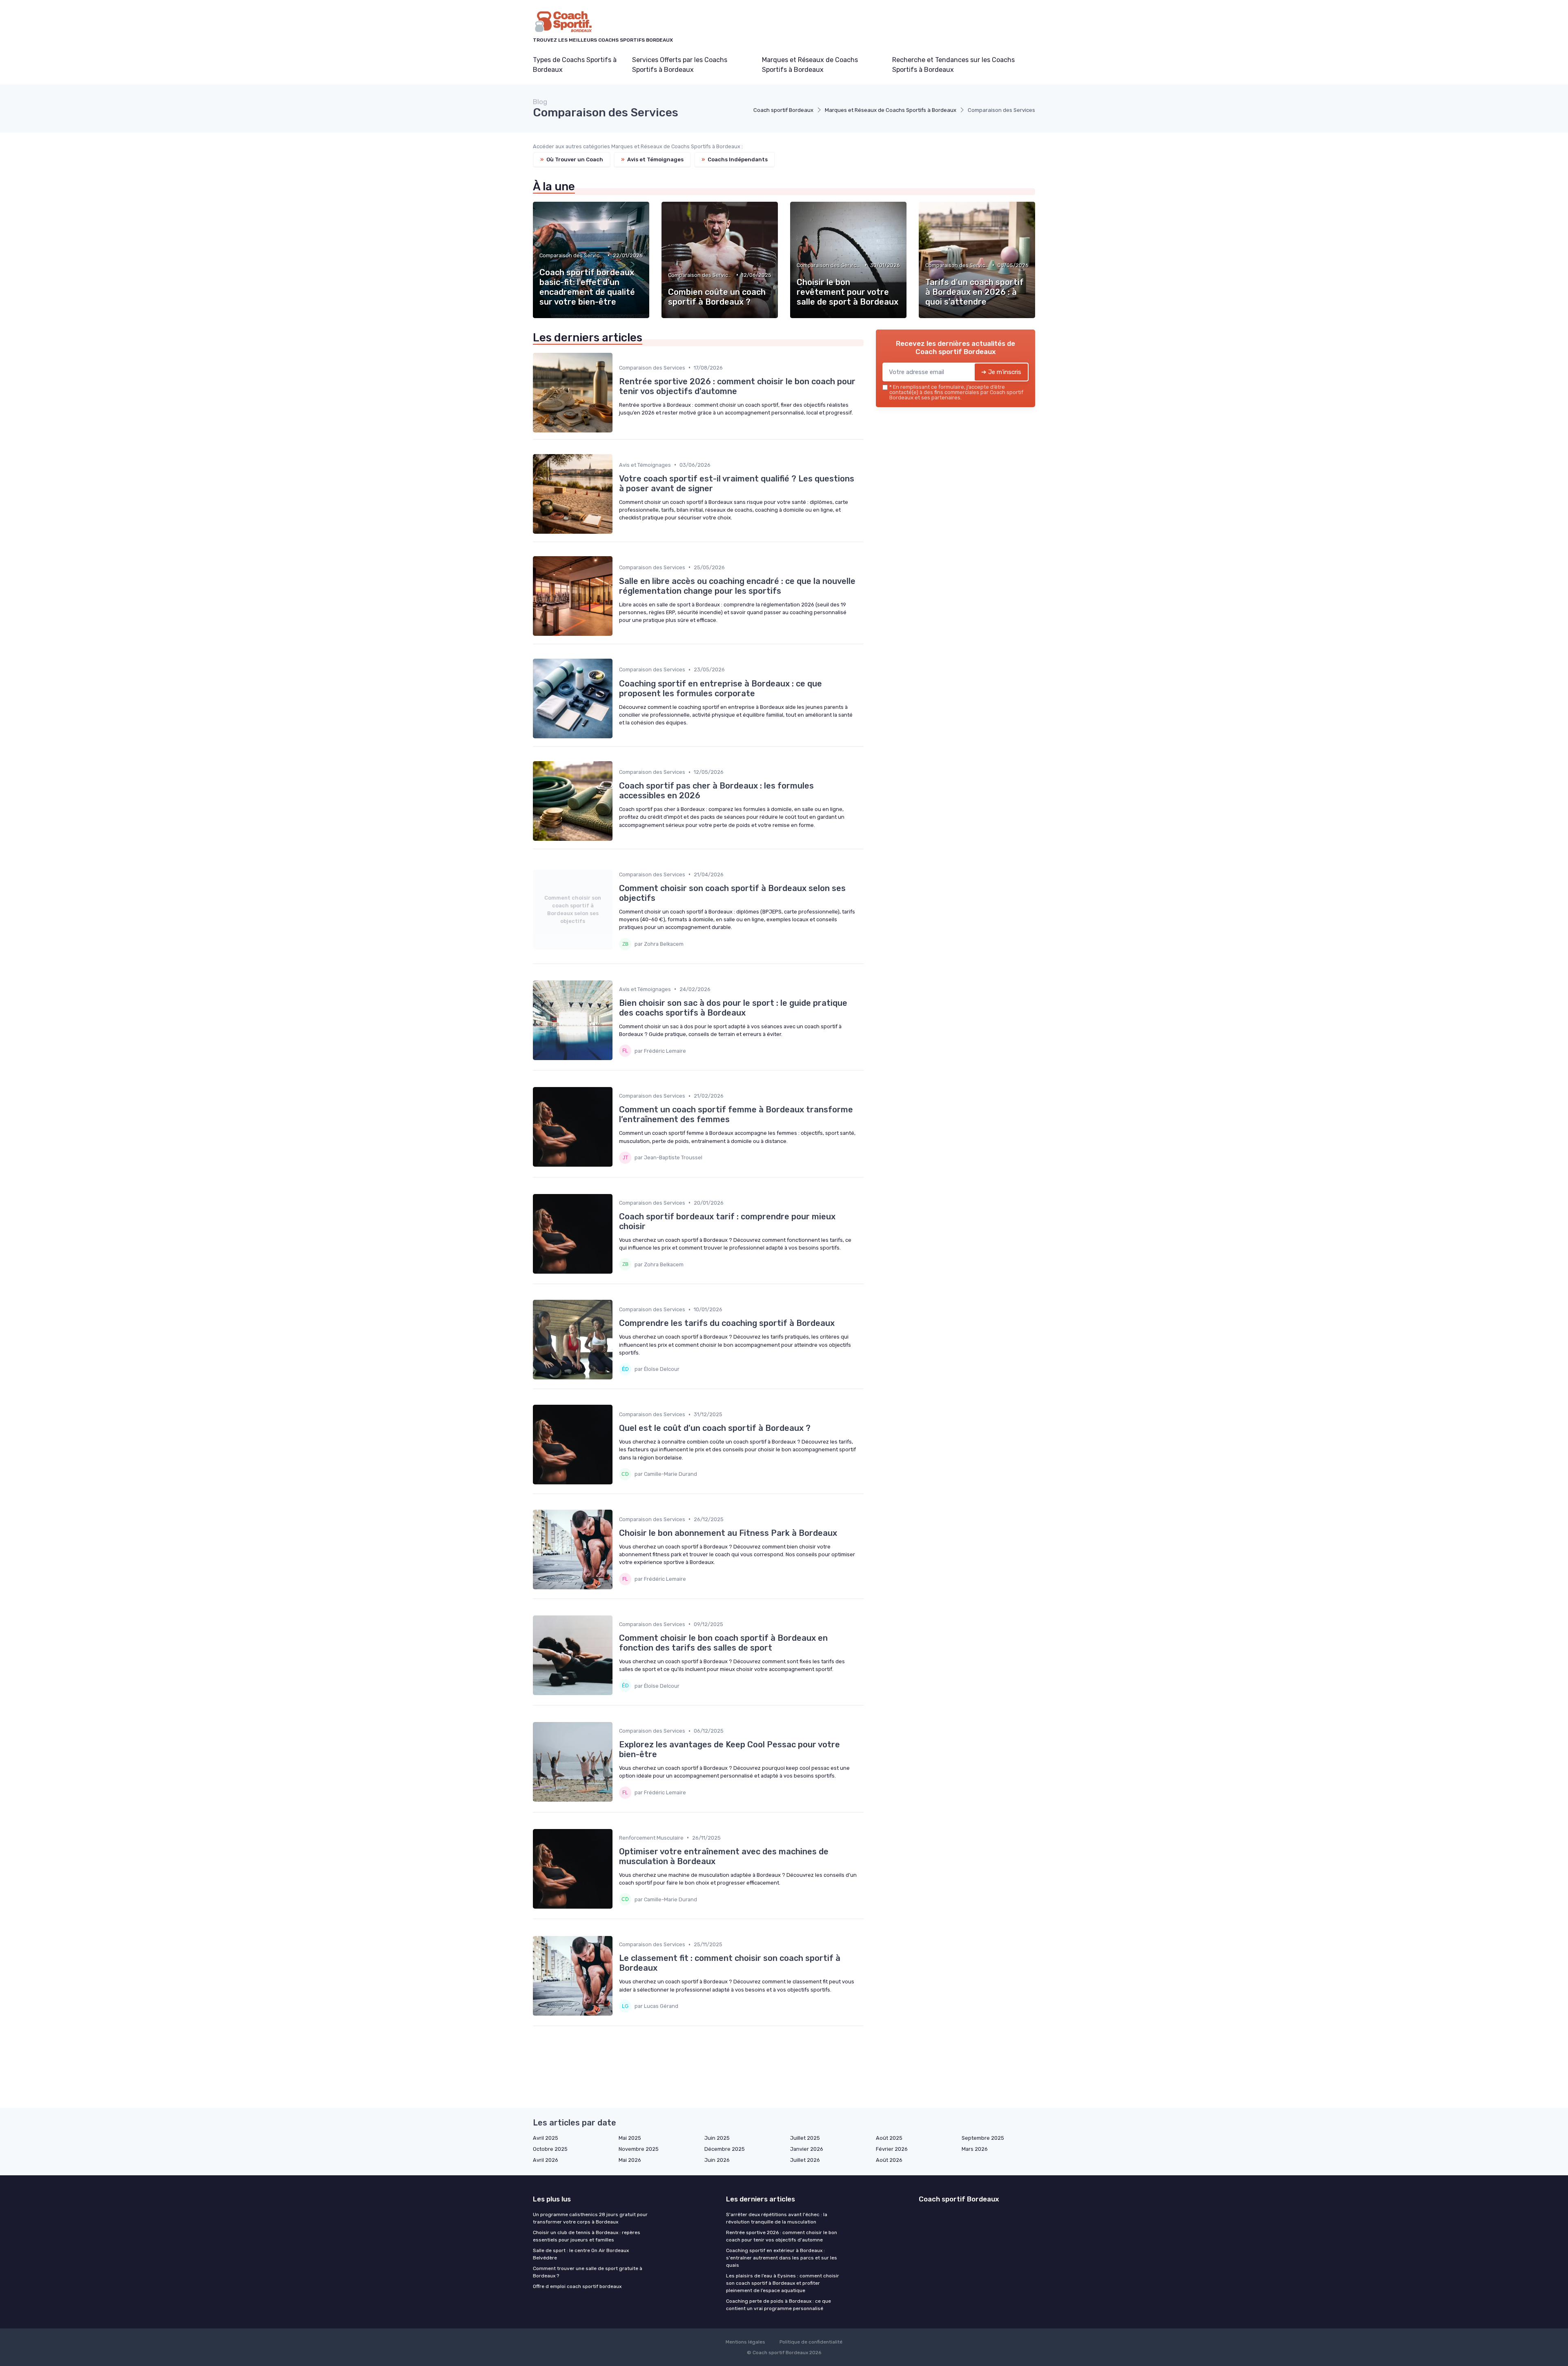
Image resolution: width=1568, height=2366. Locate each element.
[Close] (932, 1160)
